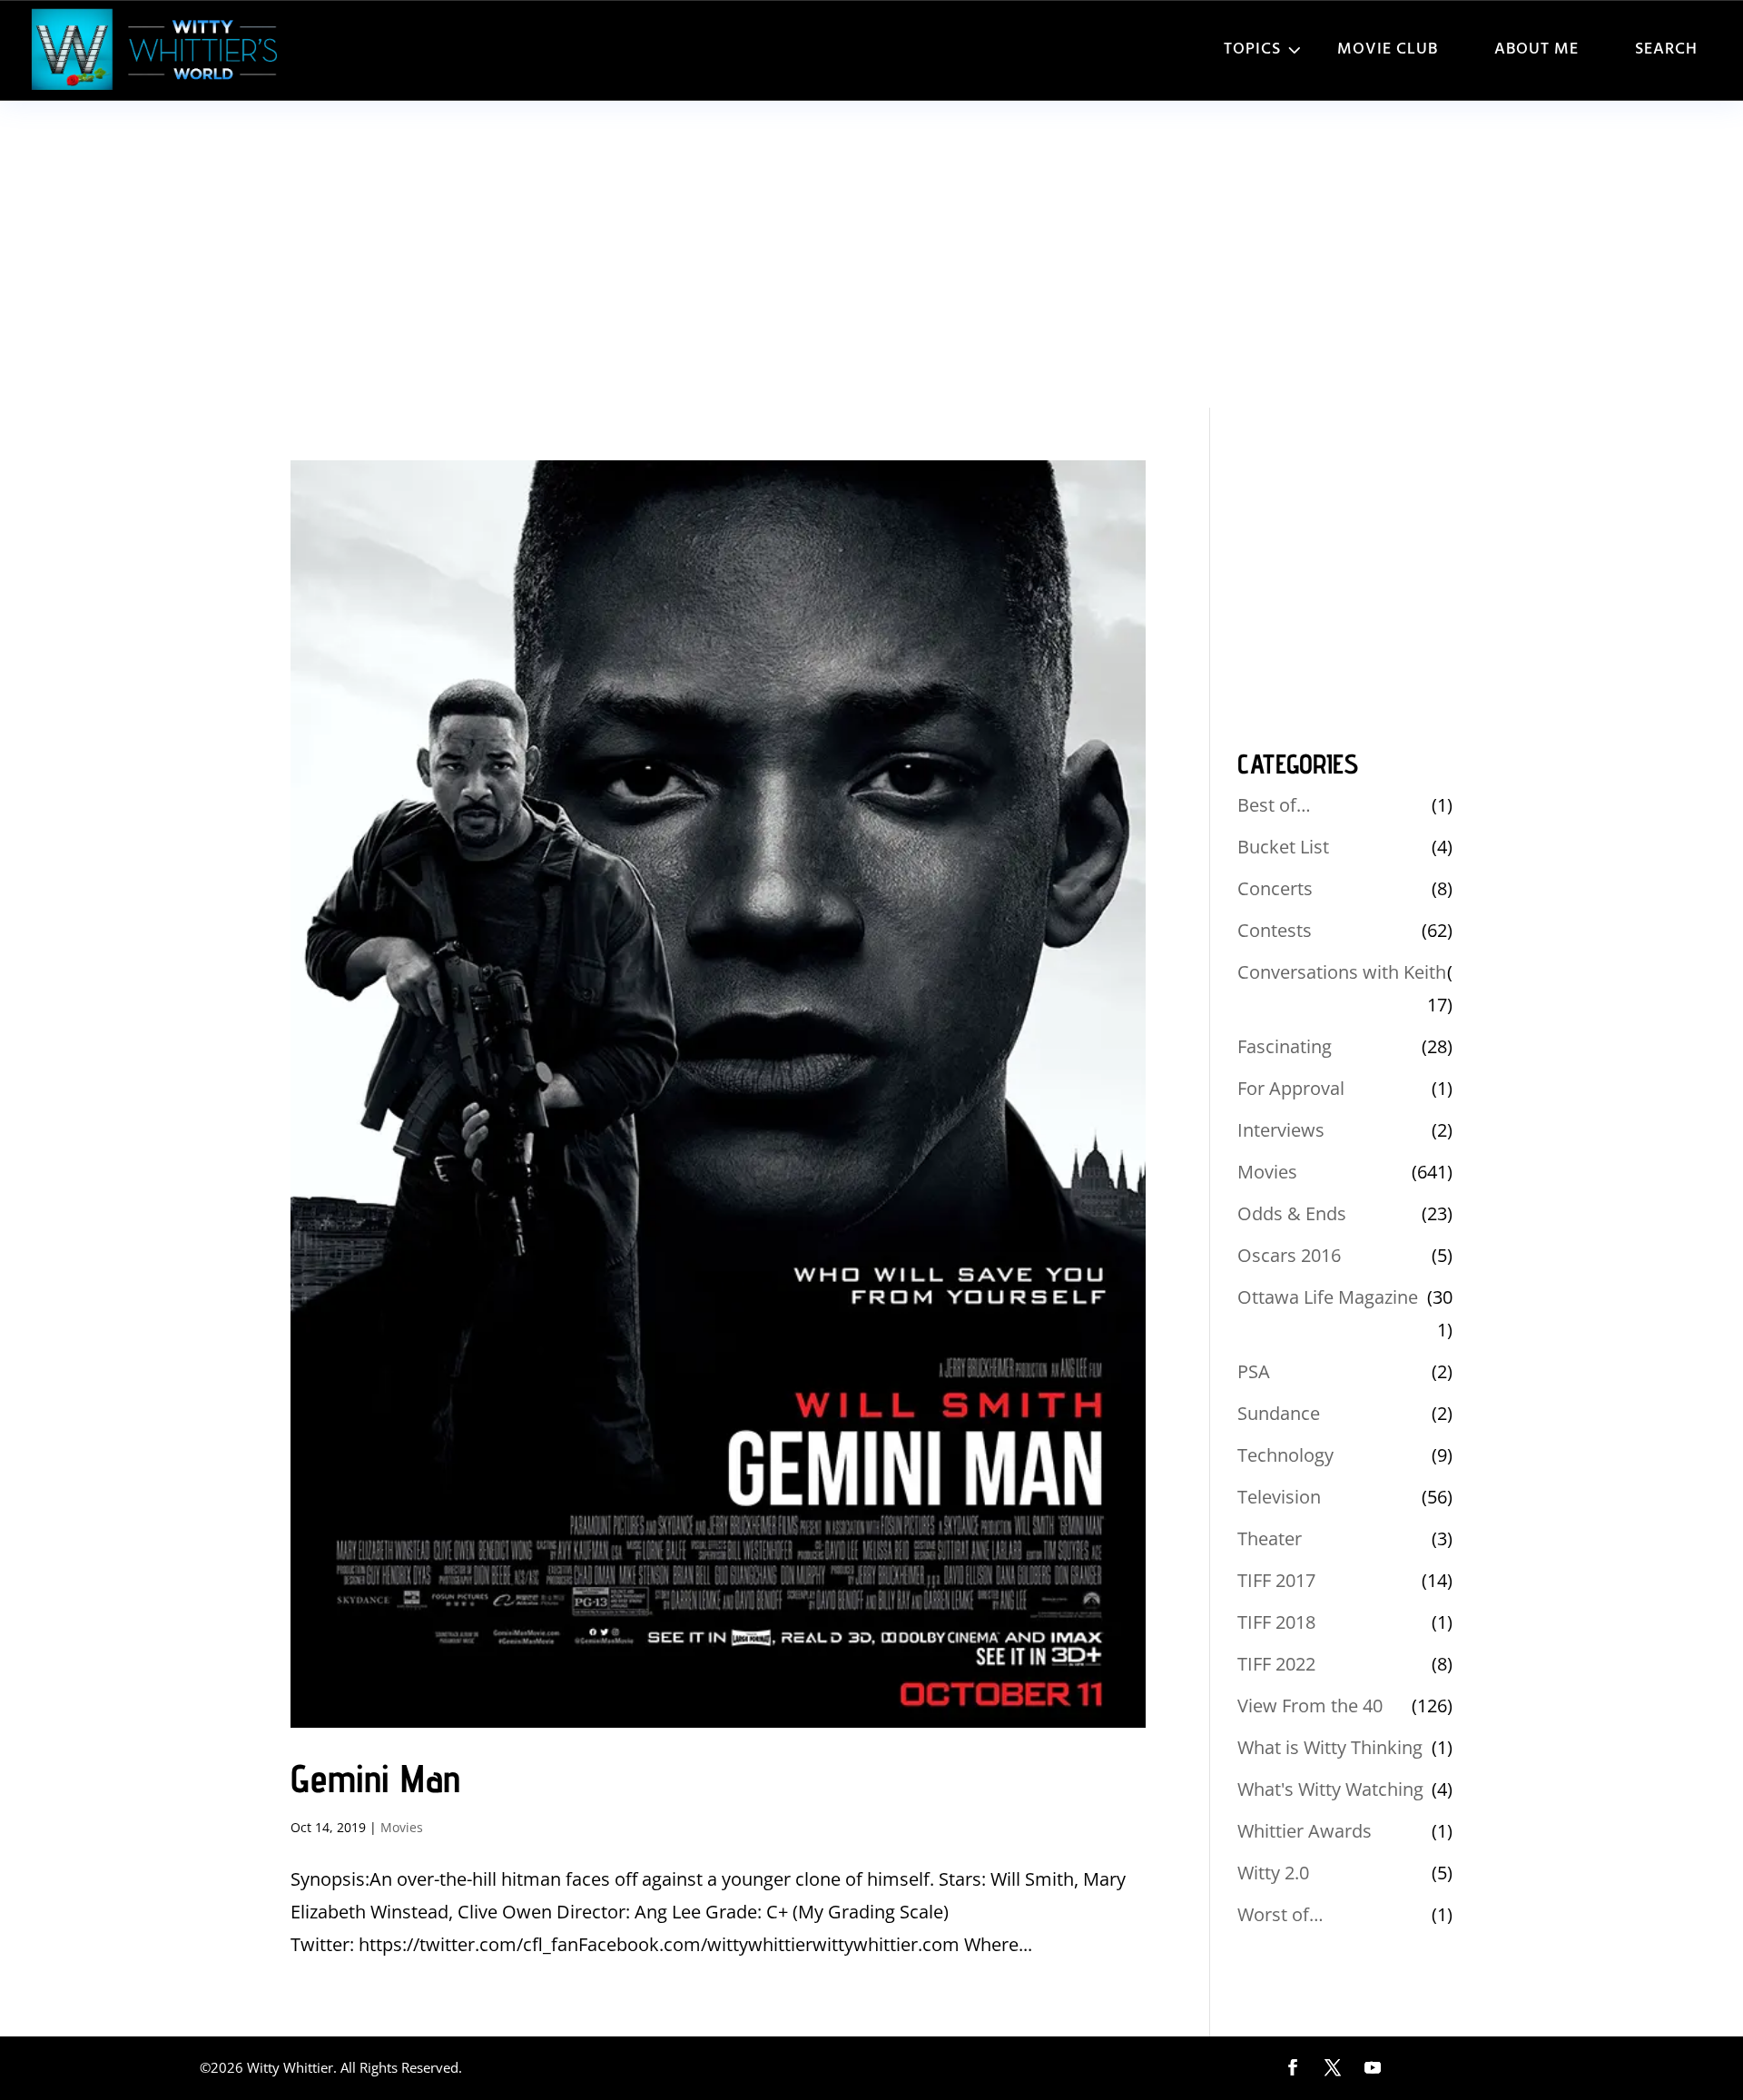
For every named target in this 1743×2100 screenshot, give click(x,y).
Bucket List (1283, 847)
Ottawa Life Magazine (1328, 1297)
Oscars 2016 (1289, 1255)
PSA (1254, 1371)
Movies (402, 1827)
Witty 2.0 (1273, 1873)
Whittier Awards (1305, 1831)
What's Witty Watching (1330, 1789)
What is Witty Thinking (1330, 1747)
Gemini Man (375, 1778)
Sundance (1279, 1413)
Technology (1285, 1455)
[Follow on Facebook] (1293, 2067)
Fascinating (1285, 1046)
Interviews (1281, 1130)
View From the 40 (1310, 1706)
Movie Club (1388, 49)
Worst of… (1280, 1914)
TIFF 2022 (1276, 1664)
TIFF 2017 (1276, 1580)
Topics (1252, 49)
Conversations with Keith (1342, 972)
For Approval (1291, 1088)
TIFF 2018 (1276, 1622)
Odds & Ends (1292, 1213)
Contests (1275, 930)
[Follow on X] (1333, 2067)
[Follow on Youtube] (1373, 2067)
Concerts (1275, 888)
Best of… (1274, 805)
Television (1279, 1497)
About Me (1536, 49)
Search (1666, 49)
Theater (1270, 1538)
